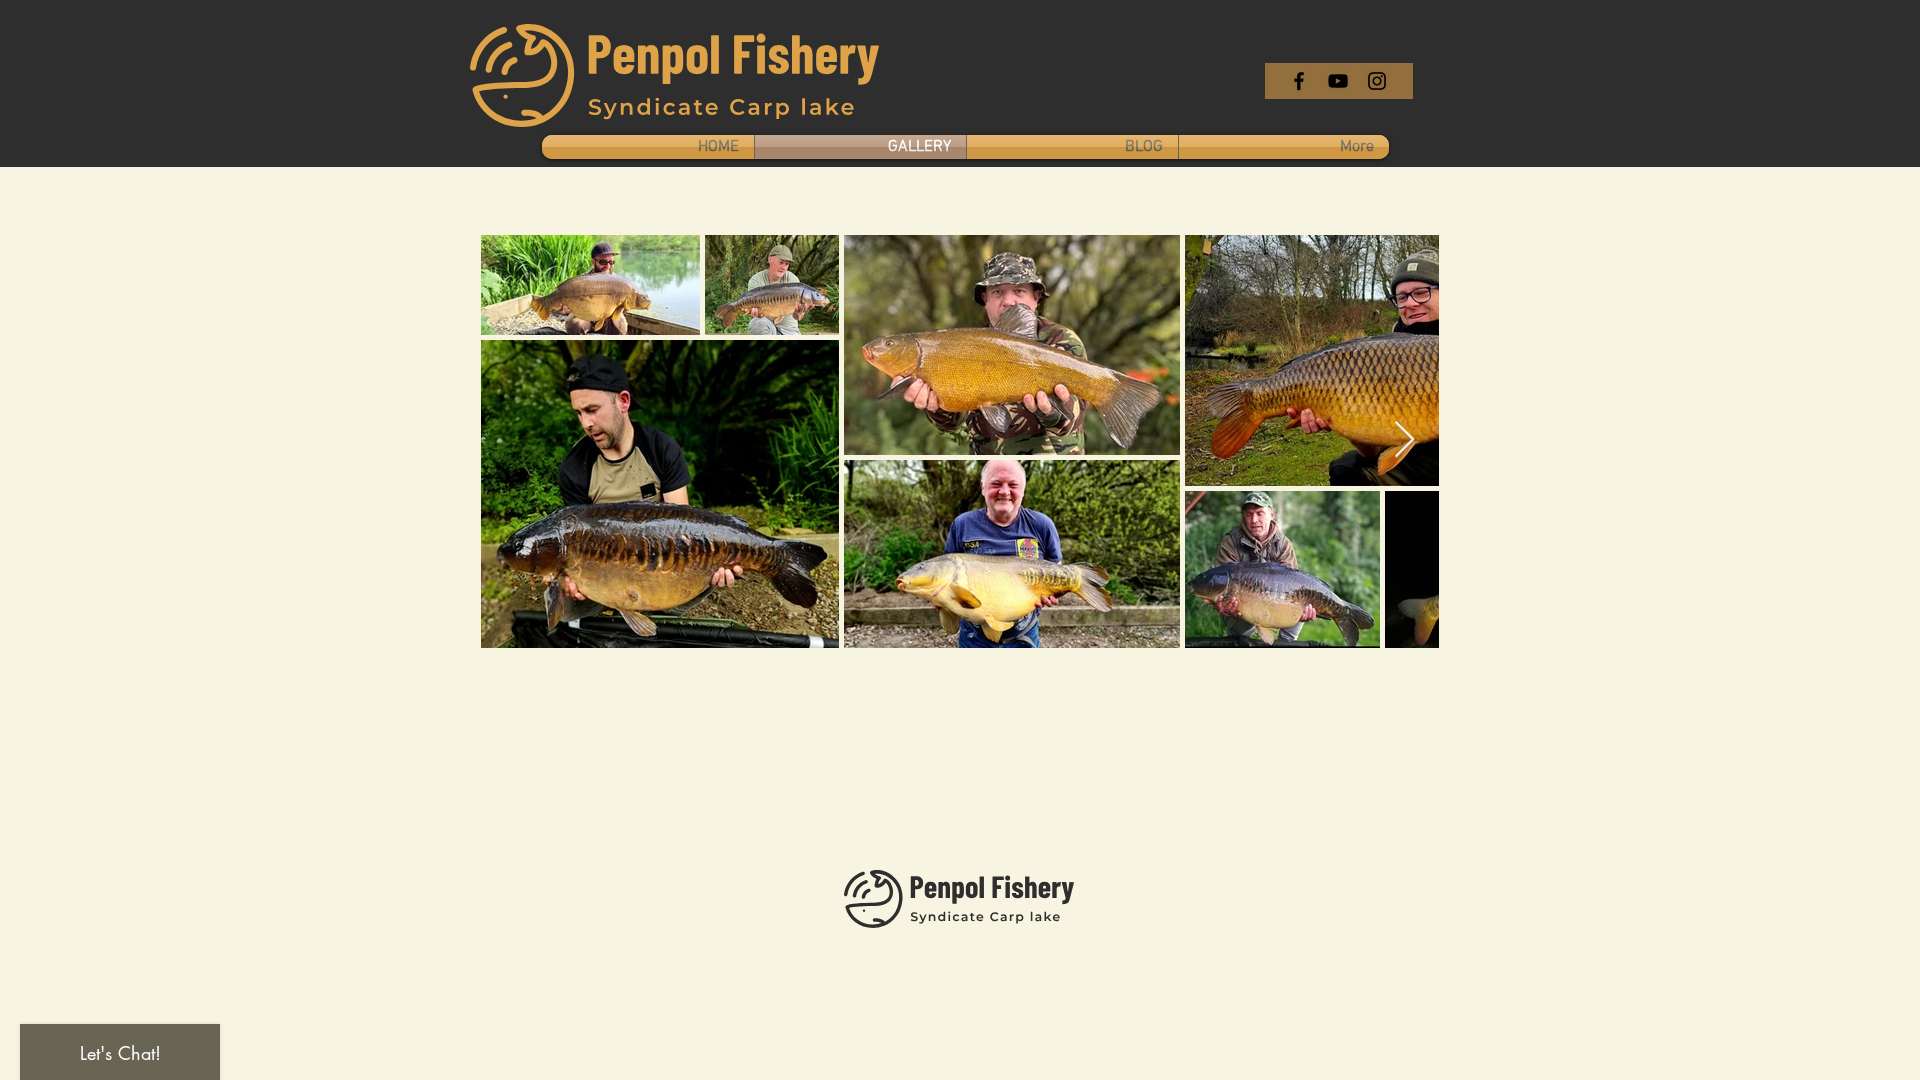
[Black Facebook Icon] (1299, 81)
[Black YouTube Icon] (1338, 81)
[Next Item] (1404, 440)
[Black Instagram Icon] (1377, 81)
